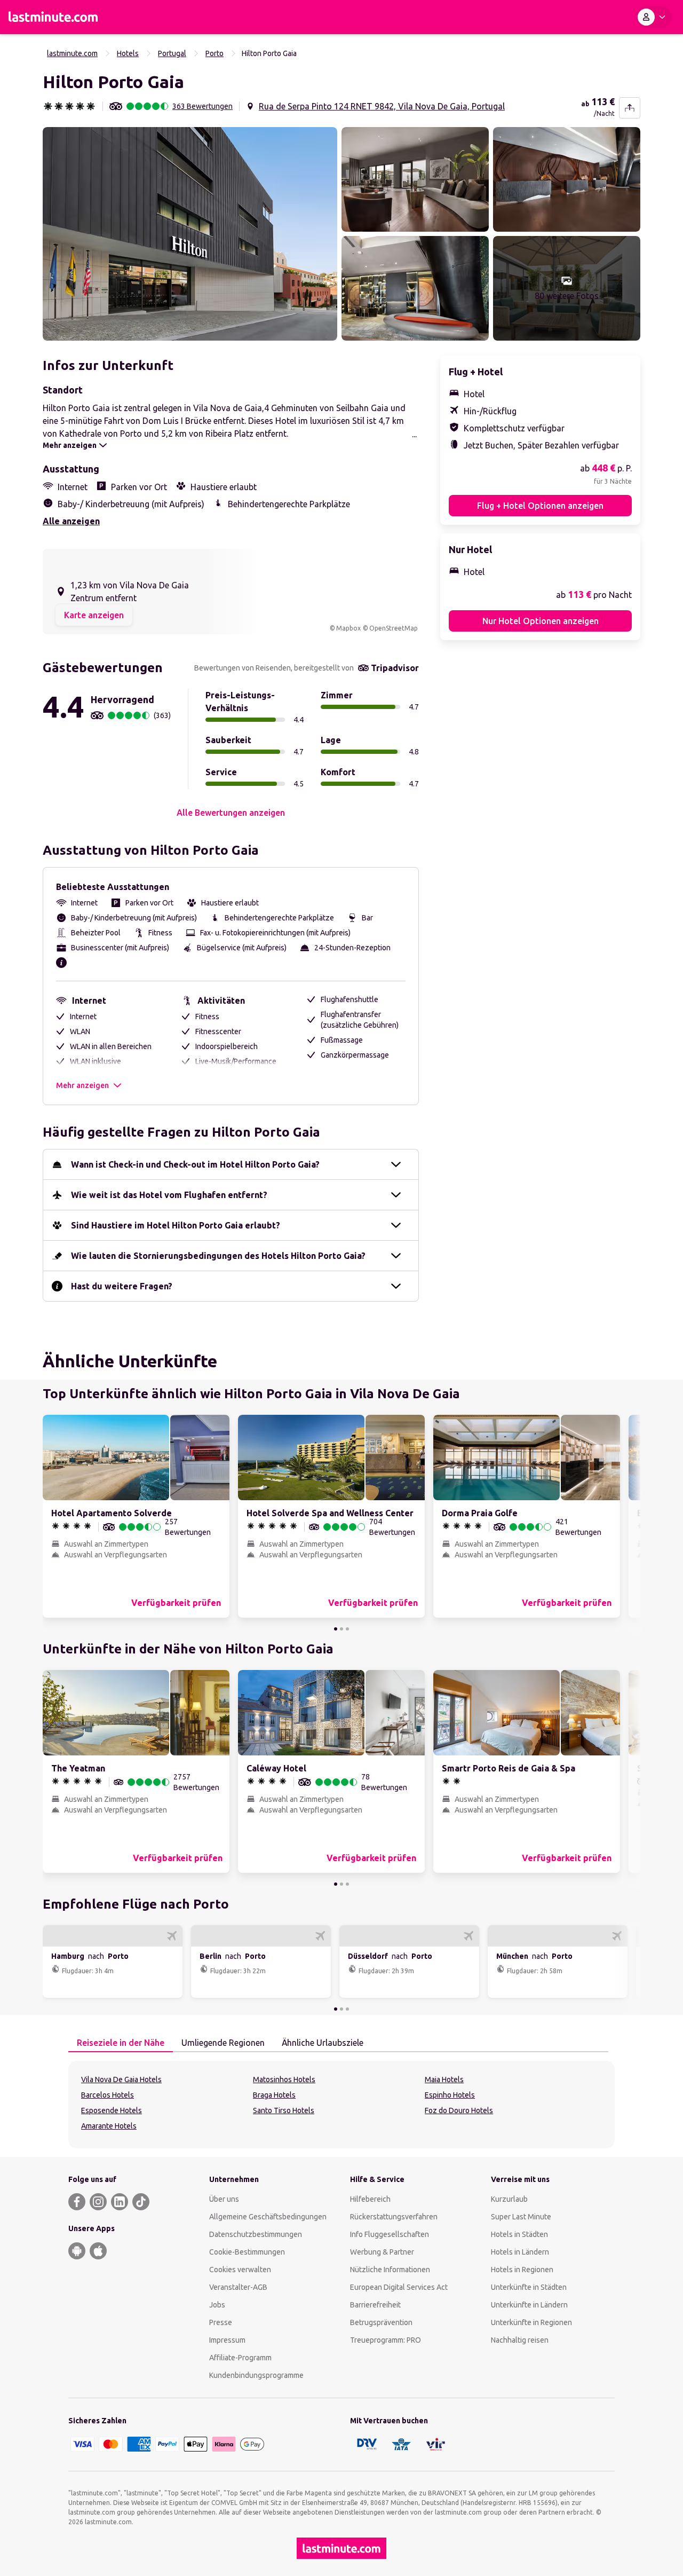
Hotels (128, 53)
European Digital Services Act (399, 2287)
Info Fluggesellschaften (390, 2234)
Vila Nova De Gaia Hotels (121, 2079)
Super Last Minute (521, 2217)
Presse (221, 2322)
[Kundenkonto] (654, 17)
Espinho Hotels (450, 2095)
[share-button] (630, 108)
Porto (215, 53)
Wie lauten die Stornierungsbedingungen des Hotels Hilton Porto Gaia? (218, 1256)
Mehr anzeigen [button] (82, 1085)
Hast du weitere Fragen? (122, 1286)
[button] (190, 234)
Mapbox (348, 628)
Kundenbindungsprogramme (256, 2375)
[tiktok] (141, 2202)
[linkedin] (120, 2202)
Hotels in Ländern (520, 2252)
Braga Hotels (274, 2095)
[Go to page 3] (347, 1629)
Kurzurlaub (509, 2199)
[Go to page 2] (341, 1629)
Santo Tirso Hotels (284, 2110)
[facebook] (77, 2202)
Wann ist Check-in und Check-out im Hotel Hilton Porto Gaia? (195, 1164)
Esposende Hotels (112, 2110)
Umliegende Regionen (223, 2043)
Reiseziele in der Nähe (121, 2043)
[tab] (121, 2043)
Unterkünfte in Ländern (529, 2305)
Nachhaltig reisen (520, 2340)
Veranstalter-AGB (238, 2287)
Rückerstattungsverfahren (394, 2217)
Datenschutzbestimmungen (256, 2234)
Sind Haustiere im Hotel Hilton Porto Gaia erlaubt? (176, 1225)
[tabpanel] (341, 2105)
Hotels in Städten (519, 2234)
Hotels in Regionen (522, 2270)
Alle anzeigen (71, 521)
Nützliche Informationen (390, 2270)
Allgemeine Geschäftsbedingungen (268, 2217)
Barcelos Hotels (108, 2095)
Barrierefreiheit (375, 2305)
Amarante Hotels (109, 2126)
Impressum (227, 2340)
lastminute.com (72, 53)
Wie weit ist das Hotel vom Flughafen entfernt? (169, 1195)
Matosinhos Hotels (284, 2079)
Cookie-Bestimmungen (247, 2252)
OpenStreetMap (394, 628)
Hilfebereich (370, 2199)
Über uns (224, 2199)
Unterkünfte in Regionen (531, 2322)
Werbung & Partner (382, 2252)
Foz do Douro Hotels (459, 2110)
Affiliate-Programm (240, 2358)
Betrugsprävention (381, 2322)
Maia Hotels (444, 2079)
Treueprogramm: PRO (386, 2340)
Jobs (217, 2305)
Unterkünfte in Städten (529, 2287)
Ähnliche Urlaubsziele (323, 2043)
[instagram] (98, 2202)
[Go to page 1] (336, 1629)
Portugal (172, 53)
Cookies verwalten (240, 2270)
